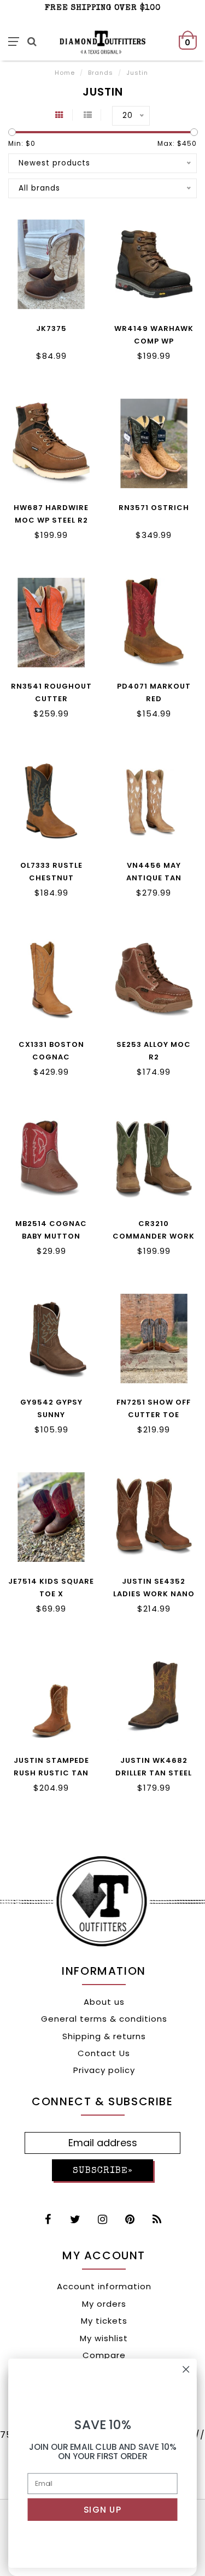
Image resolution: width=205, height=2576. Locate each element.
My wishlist (104, 2338)
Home (65, 73)
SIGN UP (103, 2510)
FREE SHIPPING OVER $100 (103, 8)
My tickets (104, 2321)
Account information (104, 2286)
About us (104, 2002)
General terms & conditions (104, 2019)
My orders (104, 2304)
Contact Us (104, 2053)
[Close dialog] (186, 2369)
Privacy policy (104, 2070)
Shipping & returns (104, 2036)
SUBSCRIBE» (103, 2171)
